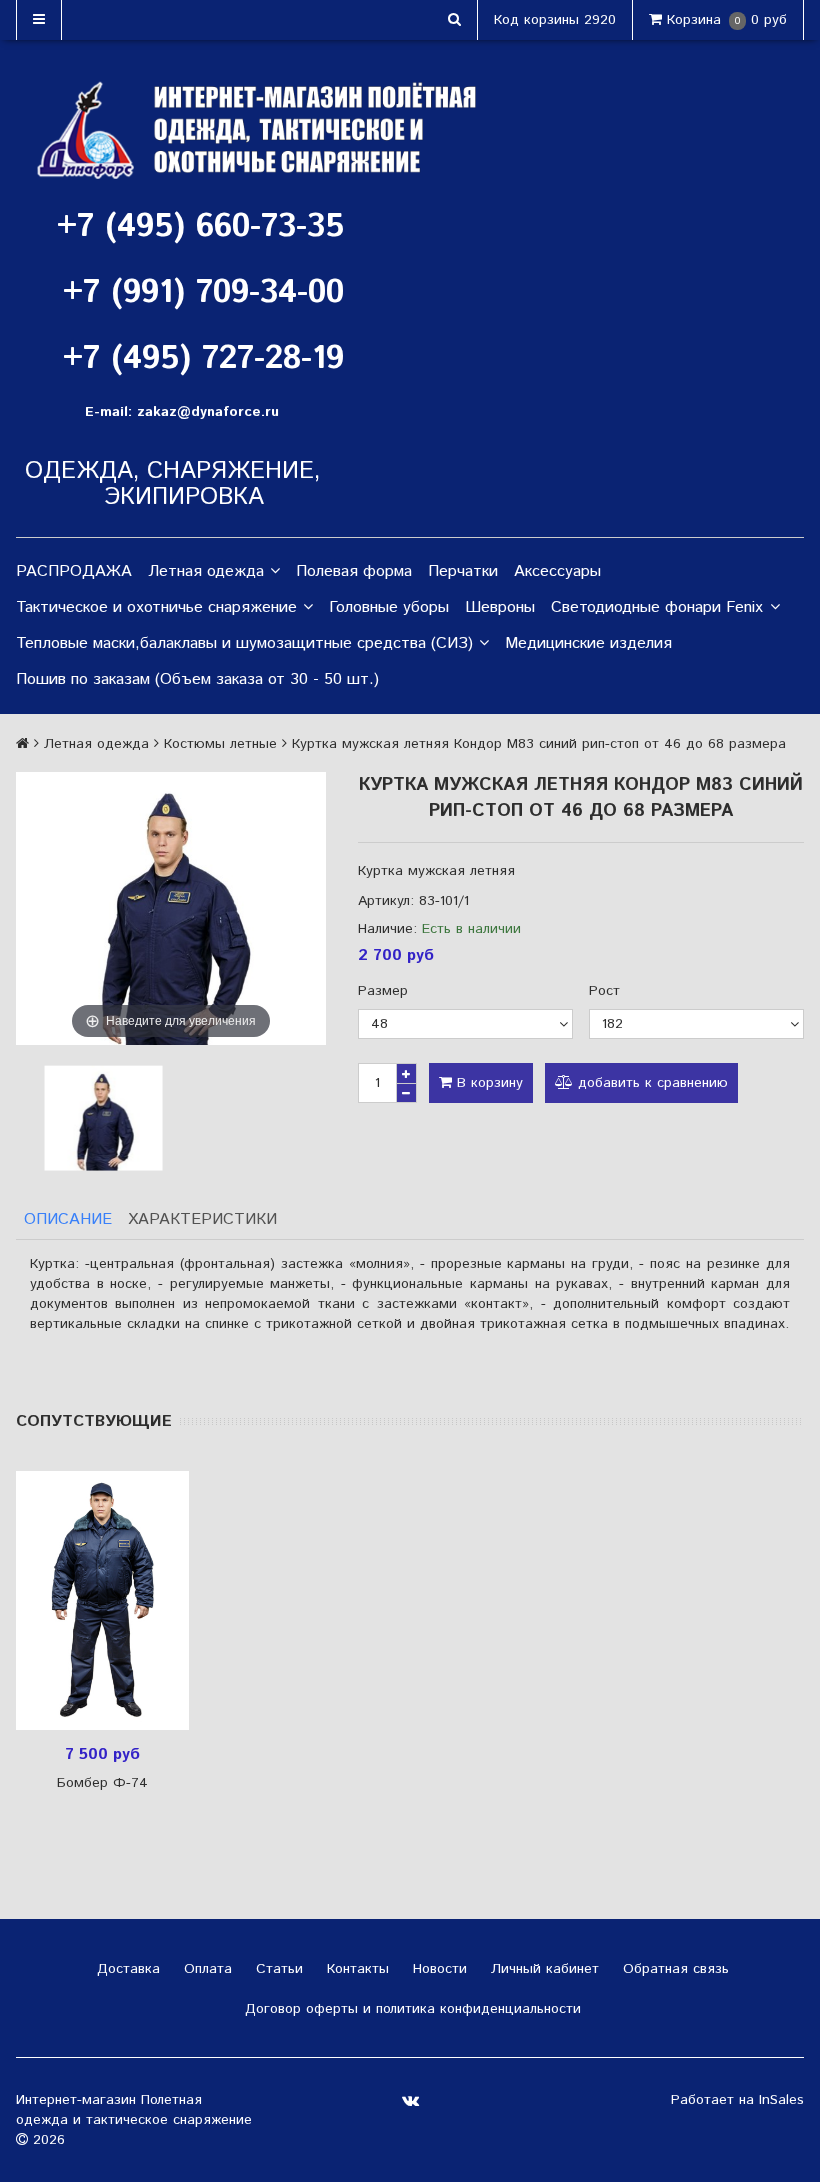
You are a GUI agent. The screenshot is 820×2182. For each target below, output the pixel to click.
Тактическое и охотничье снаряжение (156, 607)
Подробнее (110, 1600)
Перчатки (463, 571)
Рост (604, 991)
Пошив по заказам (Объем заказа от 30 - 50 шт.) (197, 679)
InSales (781, 2100)
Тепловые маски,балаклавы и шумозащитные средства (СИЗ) (244, 643)
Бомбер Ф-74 (102, 1783)
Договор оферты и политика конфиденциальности (410, 2009)
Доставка (126, 1969)
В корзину (487, 1083)
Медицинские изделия (588, 643)
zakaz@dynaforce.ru (208, 412)
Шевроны (500, 607)
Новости (437, 1969)
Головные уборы (389, 607)
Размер (383, 991)
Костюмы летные (220, 744)
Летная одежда (206, 571)
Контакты (355, 1969)
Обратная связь (673, 1969)
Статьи (277, 1969)
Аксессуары (557, 571)
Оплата (205, 1969)
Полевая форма (354, 571)
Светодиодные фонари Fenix (657, 607)
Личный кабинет (542, 1969)
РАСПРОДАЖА (74, 571)
